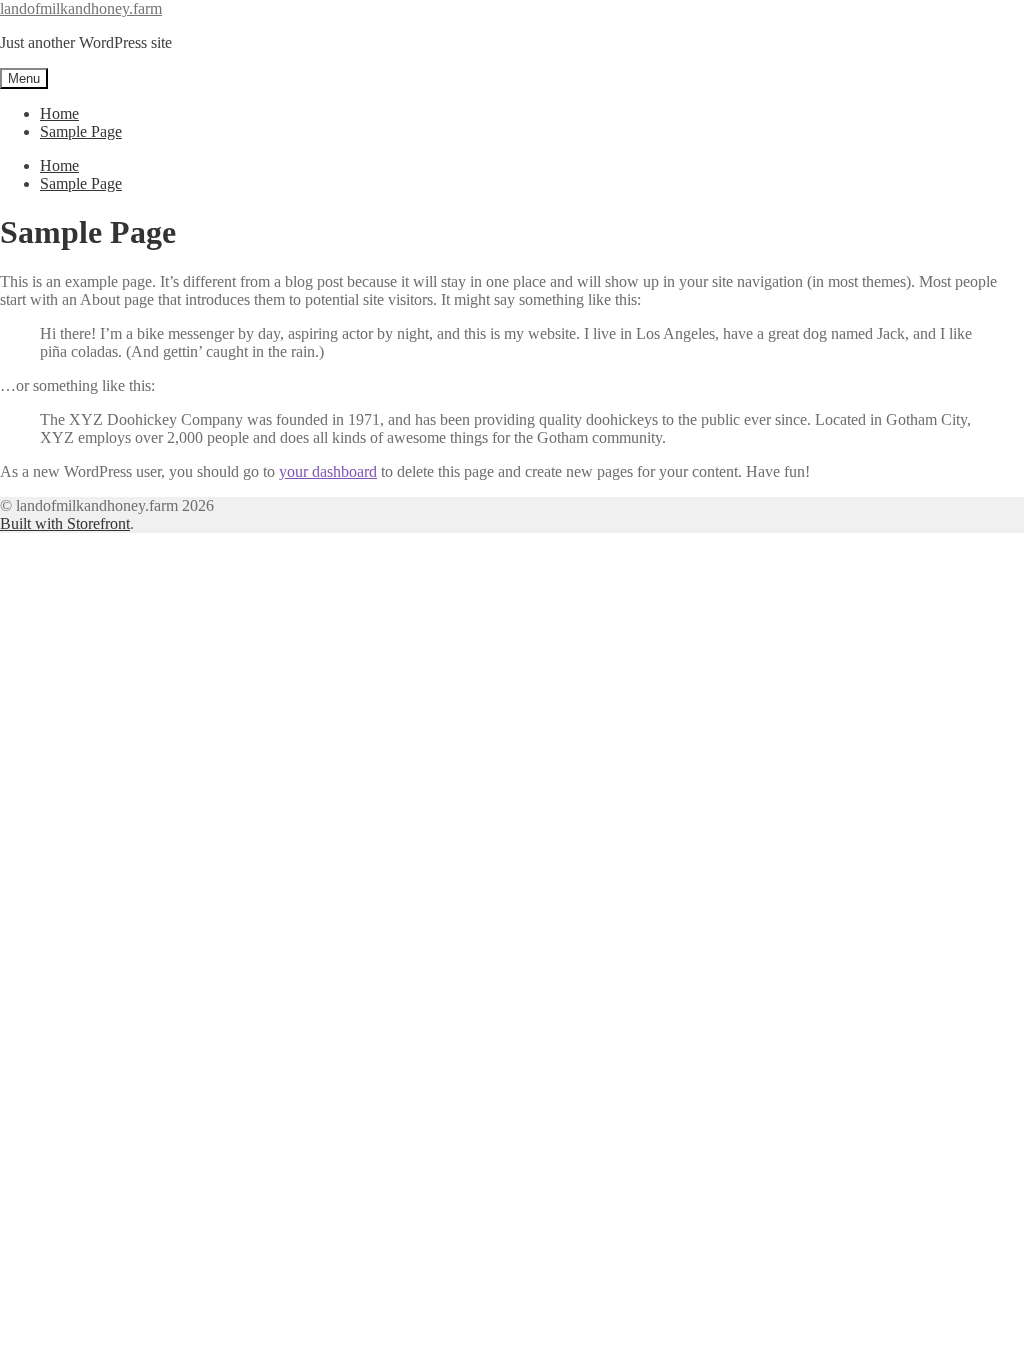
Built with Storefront (65, 523)
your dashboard (328, 471)
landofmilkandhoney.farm (81, 8)
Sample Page (81, 131)
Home (59, 113)
